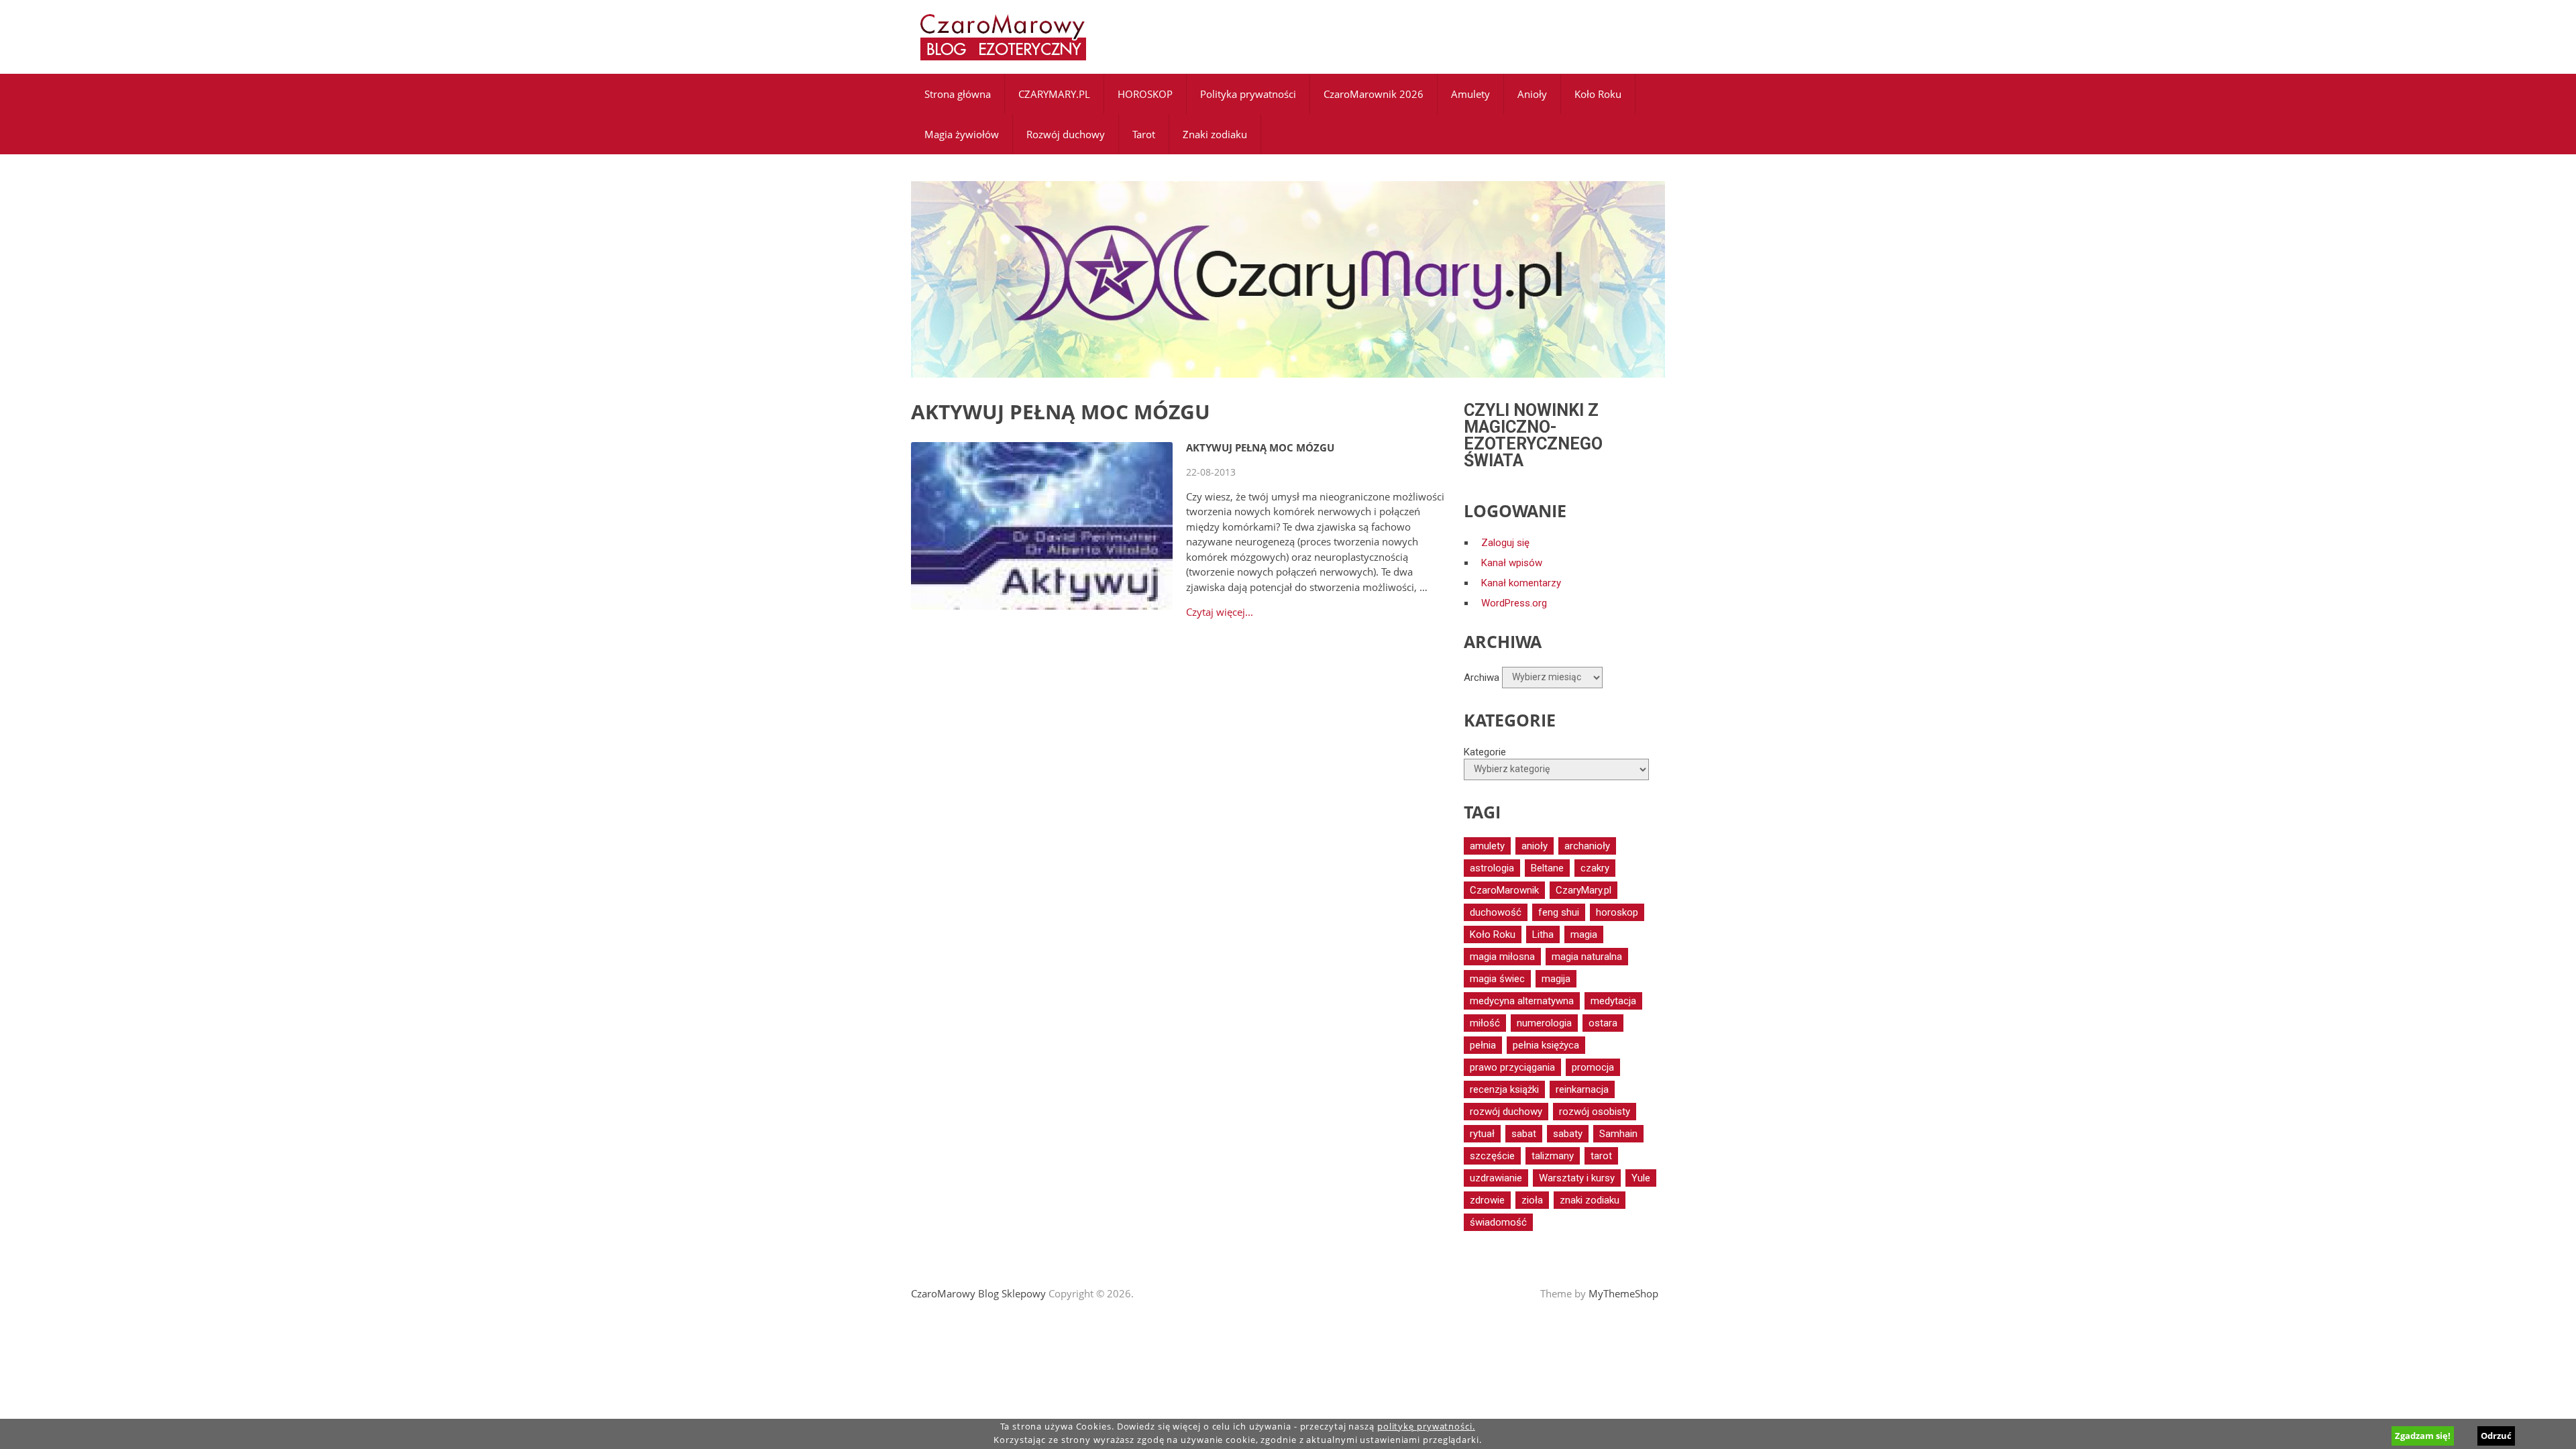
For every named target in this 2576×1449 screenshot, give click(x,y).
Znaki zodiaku (1215, 134)
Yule (1641, 1178)
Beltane (1547, 868)
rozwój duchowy (1506, 1112)
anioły (1535, 846)
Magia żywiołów (962, 134)
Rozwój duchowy (1066, 134)
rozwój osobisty (1595, 1112)
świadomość (1498, 1222)
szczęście (1492, 1156)
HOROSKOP (1145, 94)
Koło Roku (1598, 94)
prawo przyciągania (1512, 1067)
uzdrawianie (1496, 1178)
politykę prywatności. (1426, 1427)
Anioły (1532, 94)
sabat (1524, 1134)
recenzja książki (1504, 1089)
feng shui (1559, 912)
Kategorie (1485, 752)
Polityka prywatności (1248, 94)
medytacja (1613, 1001)
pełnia (1483, 1045)
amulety (1487, 846)
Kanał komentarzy (1521, 583)
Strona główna (958, 94)
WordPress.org (1514, 603)
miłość (1485, 1023)
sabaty (1568, 1134)
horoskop (1617, 912)
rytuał (1482, 1134)
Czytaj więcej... (1220, 612)
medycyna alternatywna (1522, 1001)
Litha (1543, 934)
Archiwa (1482, 677)
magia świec (1497, 979)
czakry (1595, 868)
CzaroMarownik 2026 (1374, 94)
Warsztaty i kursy (1577, 1178)
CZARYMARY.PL (1054, 94)
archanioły (1587, 846)
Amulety (1470, 94)
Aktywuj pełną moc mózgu (1260, 447)
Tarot (1144, 134)
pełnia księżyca (1546, 1045)
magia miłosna (1502, 957)
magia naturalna (1587, 957)
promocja (1593, 1067)
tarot (1601, 1156)
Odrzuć (2496, 1436)
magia (1584, 934)
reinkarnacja (1582, 1089)
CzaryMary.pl (1584, 890)
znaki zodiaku (1590, 1200)
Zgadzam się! (2423, 1436)
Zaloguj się (1505, 543)
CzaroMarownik (1504, 890)
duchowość (1496, 912)
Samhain (1618, 1134)
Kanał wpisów (1512, 563)
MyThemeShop (1623, 1293)
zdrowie (1487, 1200)
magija (1556, 979)
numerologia (1544, 1023)
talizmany (1553, 1156)
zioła (1532, 1200)
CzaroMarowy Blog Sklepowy (978, 1293)
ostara (1603, 1023)
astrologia (1492, 868)
